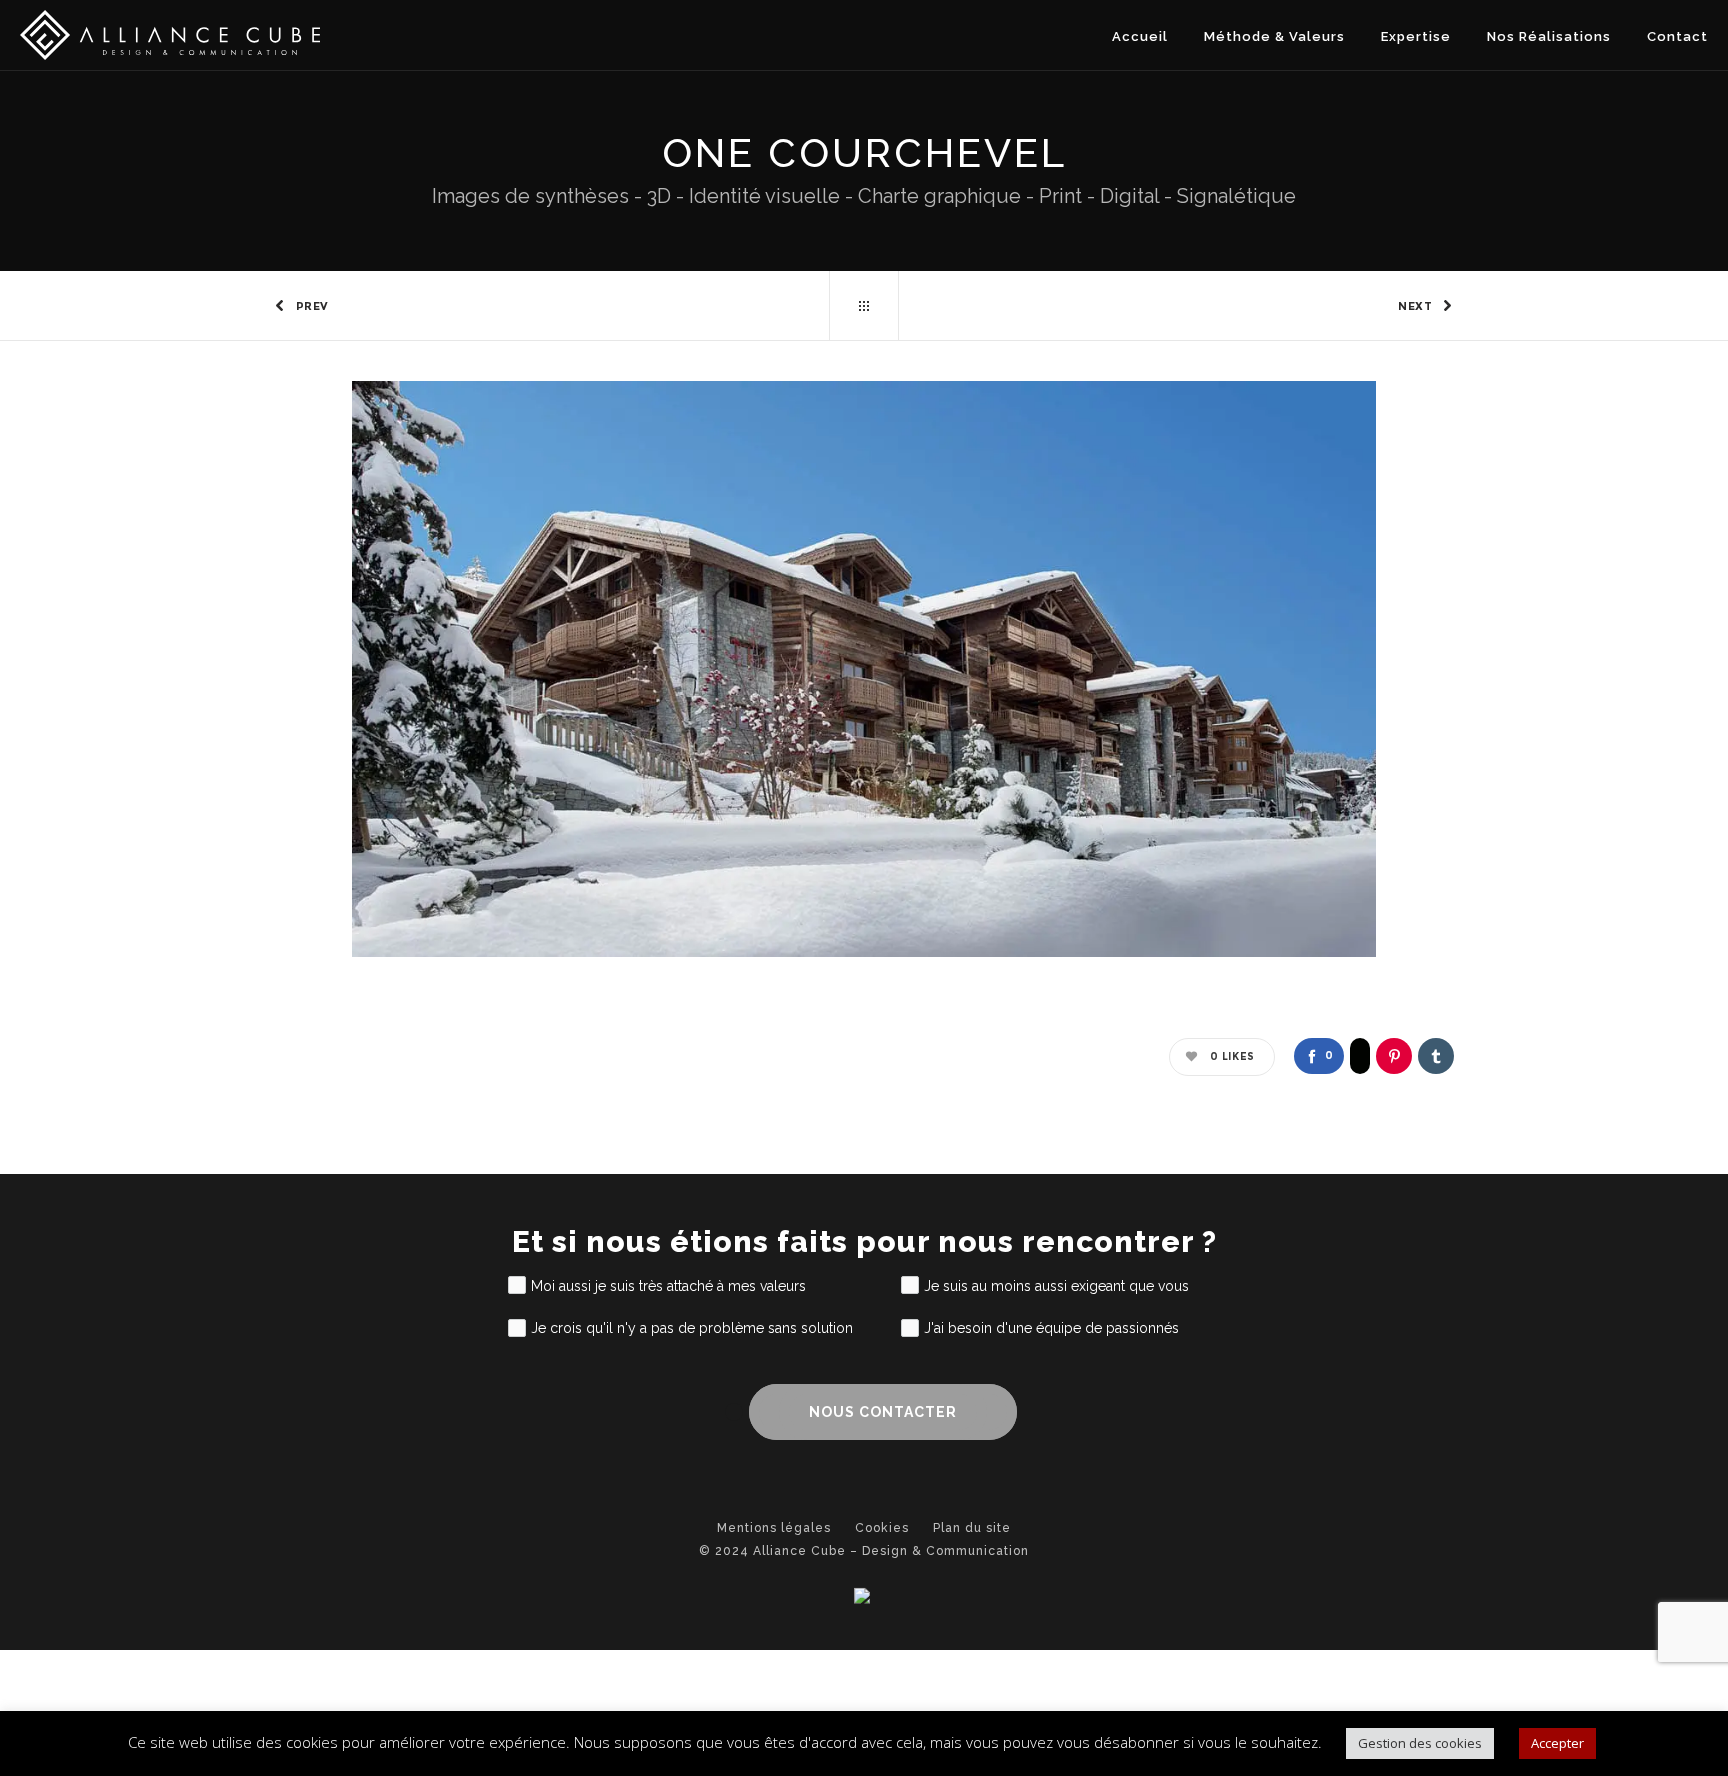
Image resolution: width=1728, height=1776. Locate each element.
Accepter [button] (1557, 1743)
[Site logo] (170, 35)
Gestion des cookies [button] (1420, 1743)
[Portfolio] (864, 306)
